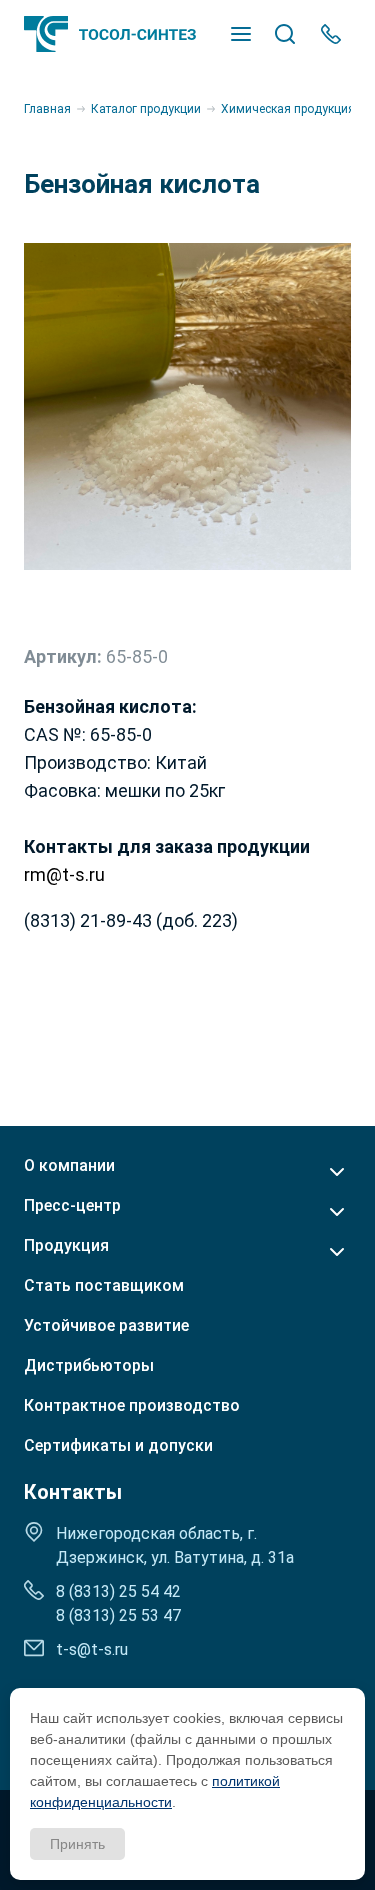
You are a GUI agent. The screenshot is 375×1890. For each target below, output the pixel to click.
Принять (77, 1844)
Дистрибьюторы (89, 1366)
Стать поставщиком (104, 1286)
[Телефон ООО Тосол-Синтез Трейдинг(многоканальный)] (331, 34)
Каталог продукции (146, 109)
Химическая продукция (288, 109)
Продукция (66, 1246)
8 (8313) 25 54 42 (118, 1591)
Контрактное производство (132, 1406)
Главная (47, 109)
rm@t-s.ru (64, 874)
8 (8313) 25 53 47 (118, 1615)
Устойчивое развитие (106, 1326)
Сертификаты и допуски (118, 1446)
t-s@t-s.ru (92, 1649)
